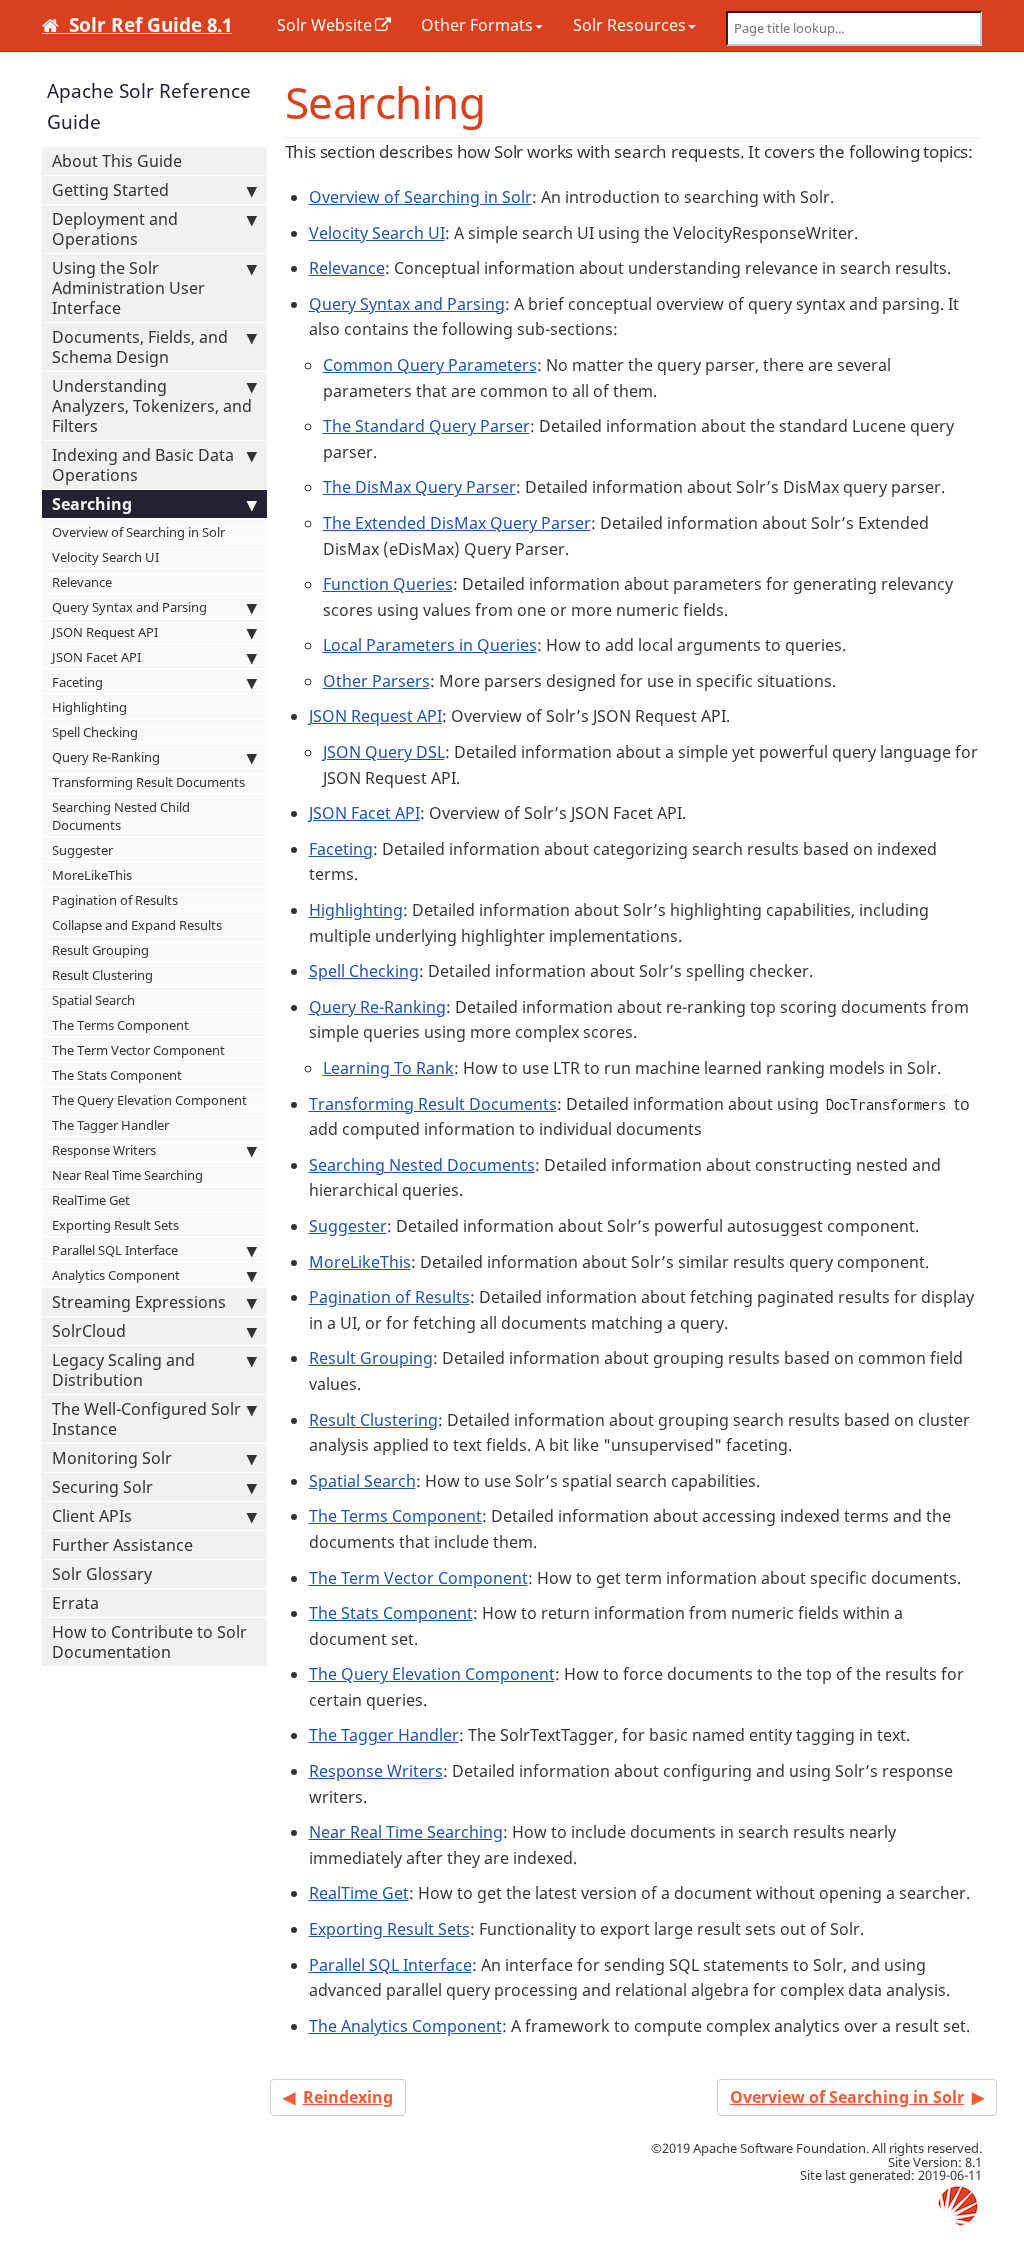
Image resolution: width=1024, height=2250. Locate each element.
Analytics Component (116, 1275)
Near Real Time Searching (127, 1175)
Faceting (77, 682)
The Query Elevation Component (149, 1100)
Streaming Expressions (139, 1302)
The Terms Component (120, 1025)
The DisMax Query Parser (419, 487)
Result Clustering (102, 975)
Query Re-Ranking (106, 757)
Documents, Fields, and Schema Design (140, 347)
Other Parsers (376, 681)
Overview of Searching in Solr (138, 532)
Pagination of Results (115, 900)
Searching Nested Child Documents (121, 816)
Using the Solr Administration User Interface (128, 288)
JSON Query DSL (384, 752)
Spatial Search (93, 1000)
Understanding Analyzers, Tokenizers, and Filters (152, 406)
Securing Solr (102, 1487)
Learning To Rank (388, 1068)
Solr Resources (629, 25)
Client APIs (92, 1516)
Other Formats (477, 25)
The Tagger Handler (110, 1125)
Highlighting (89, 707)
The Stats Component (117, 1075)
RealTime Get (91, 1200)
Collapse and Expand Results (137, 925)
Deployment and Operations (115, 229)
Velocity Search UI (105, 557)
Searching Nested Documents (422, 1165)
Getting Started (110, 190)
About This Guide (117, 161)
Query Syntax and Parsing (129, 607)
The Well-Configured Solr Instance (146, 1419)
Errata (75, 1603)
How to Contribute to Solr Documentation (149, 1642)
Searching (92, 504)
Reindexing (348, 2097)
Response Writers (104, 1150)
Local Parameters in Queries (430, 645)
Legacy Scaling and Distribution (123, 1370)
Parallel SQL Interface (115, 1250)
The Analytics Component (405, 2026)
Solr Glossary (102, 1574)
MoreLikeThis (92, 875)
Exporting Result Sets (115, 1225)
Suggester (82, 850)
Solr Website (324, 25)
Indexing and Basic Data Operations (143, 465)
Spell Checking (95, 732)
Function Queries (388, 584)
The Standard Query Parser (426, 426)
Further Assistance (122, 1545)
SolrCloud (89, 1331)
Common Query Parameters (430, 365)
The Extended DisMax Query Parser (457, 523)
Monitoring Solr (112, 1458)
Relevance (82, 582)
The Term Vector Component (138, 1050)
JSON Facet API (96, 657)
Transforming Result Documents (148, 782)
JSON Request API (105, 632)
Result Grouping (100, 950)
